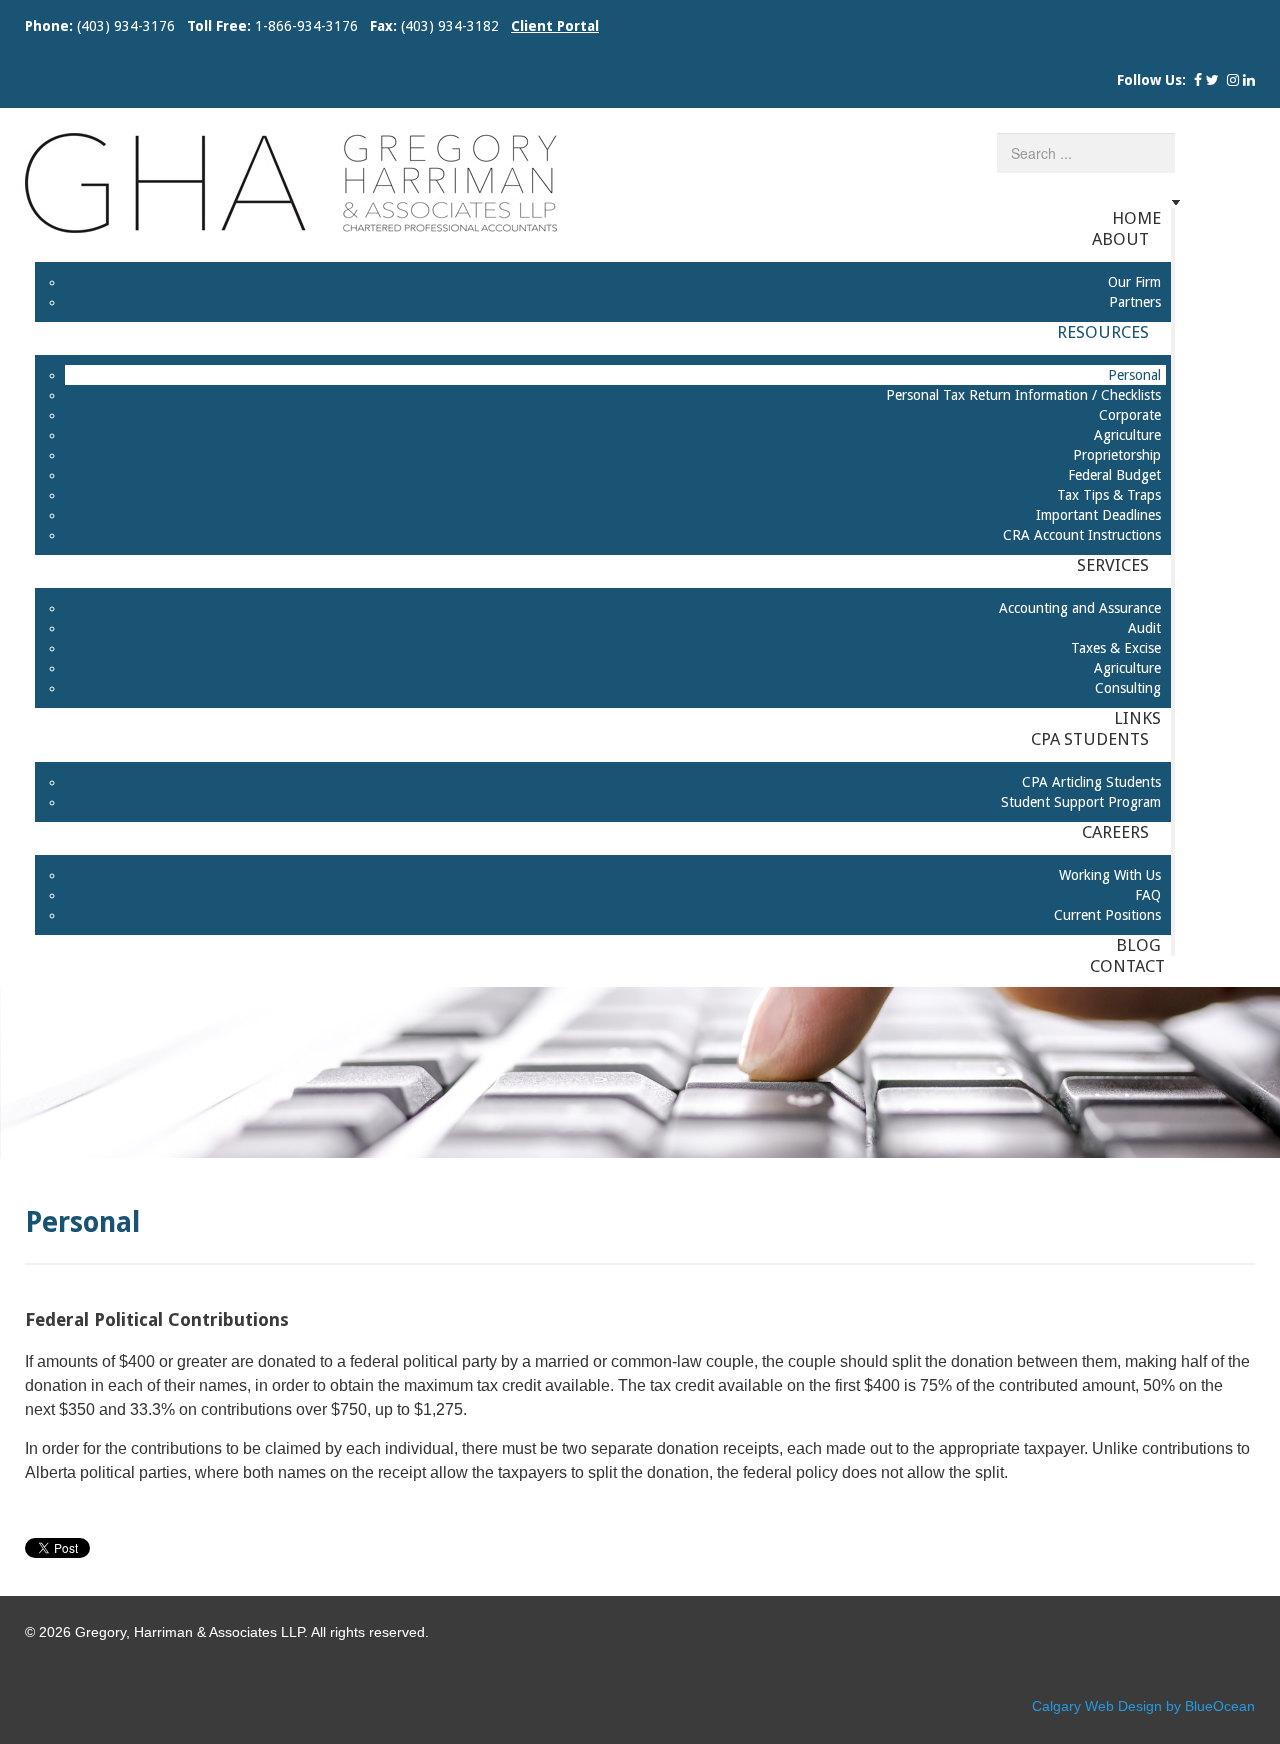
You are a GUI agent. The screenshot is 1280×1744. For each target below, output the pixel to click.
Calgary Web (1073, 1706)
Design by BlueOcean (1186, 1706)
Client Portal (555, 26)
